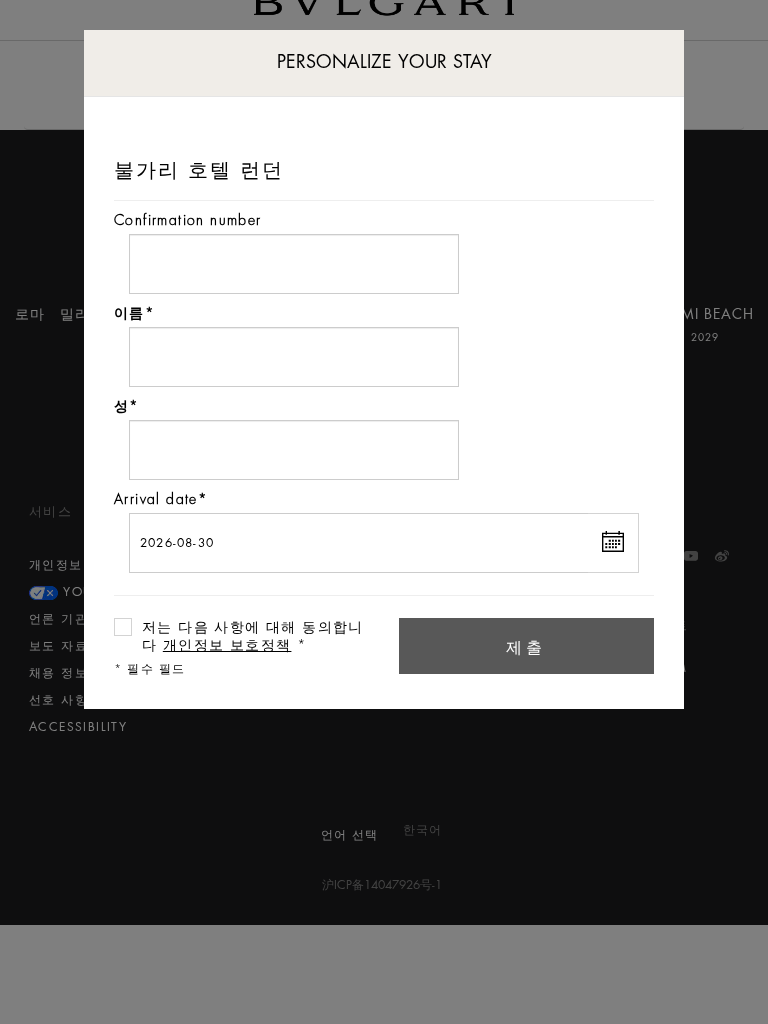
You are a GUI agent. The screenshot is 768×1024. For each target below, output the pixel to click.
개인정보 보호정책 (227, 645)
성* (127, 406)
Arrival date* (161, 499)
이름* (134, 313)
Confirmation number (188, 220)
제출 (527, 648)
